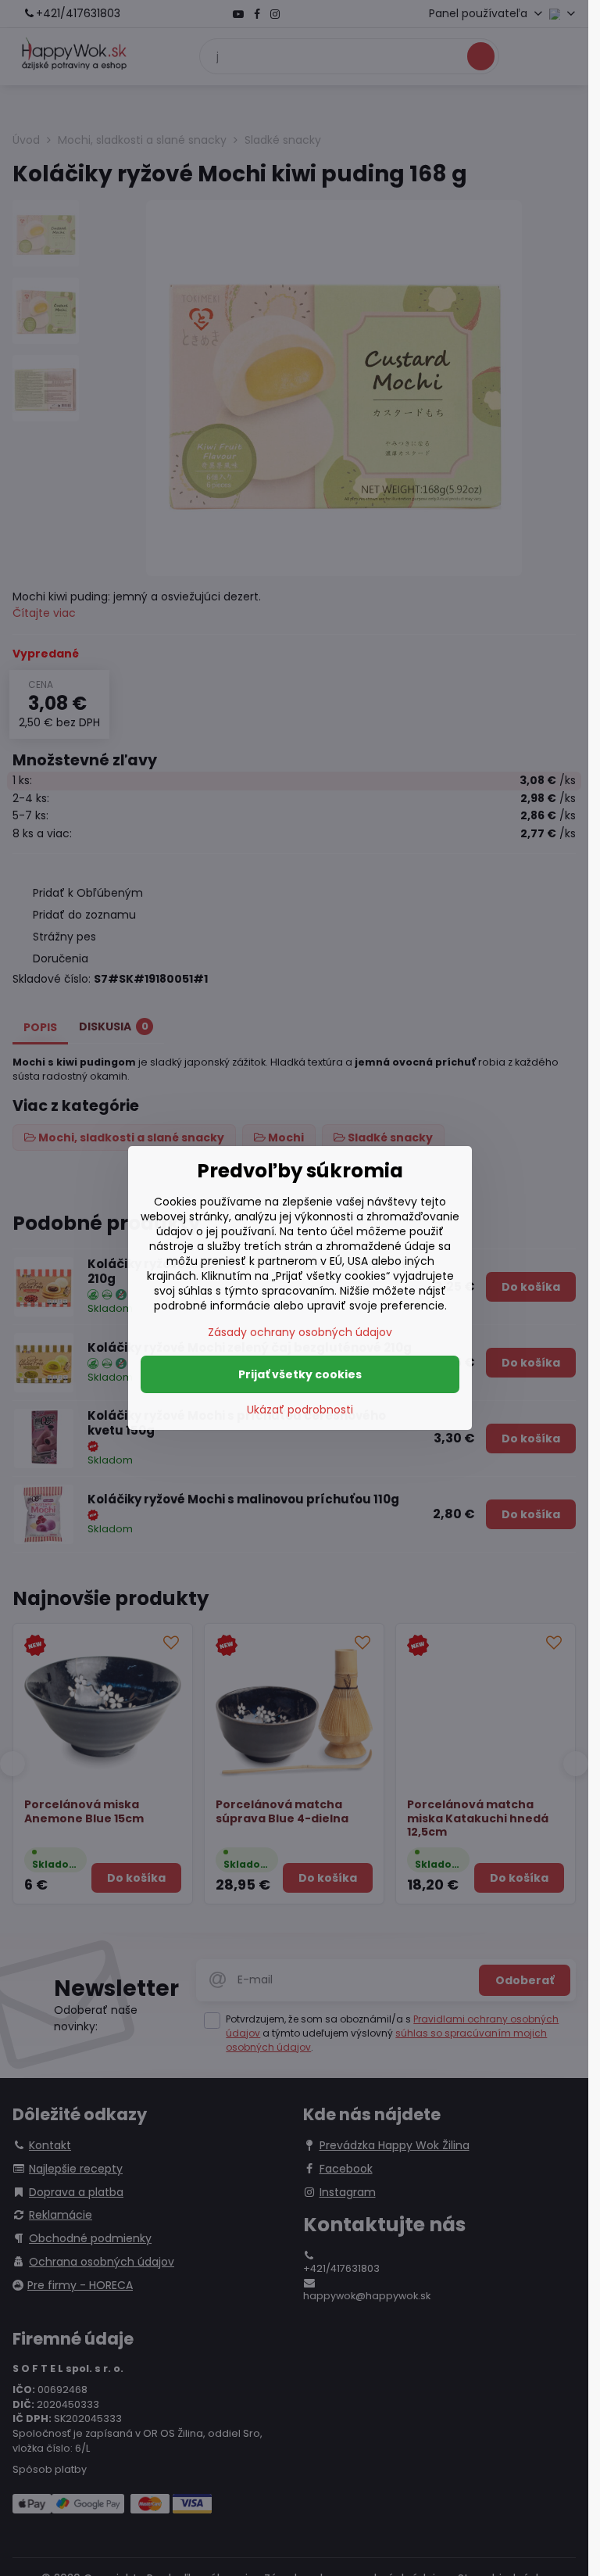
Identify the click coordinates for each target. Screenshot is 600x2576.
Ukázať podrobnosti (300, 1410)
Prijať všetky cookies (300, 1374)
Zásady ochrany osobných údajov (300, 1332)
